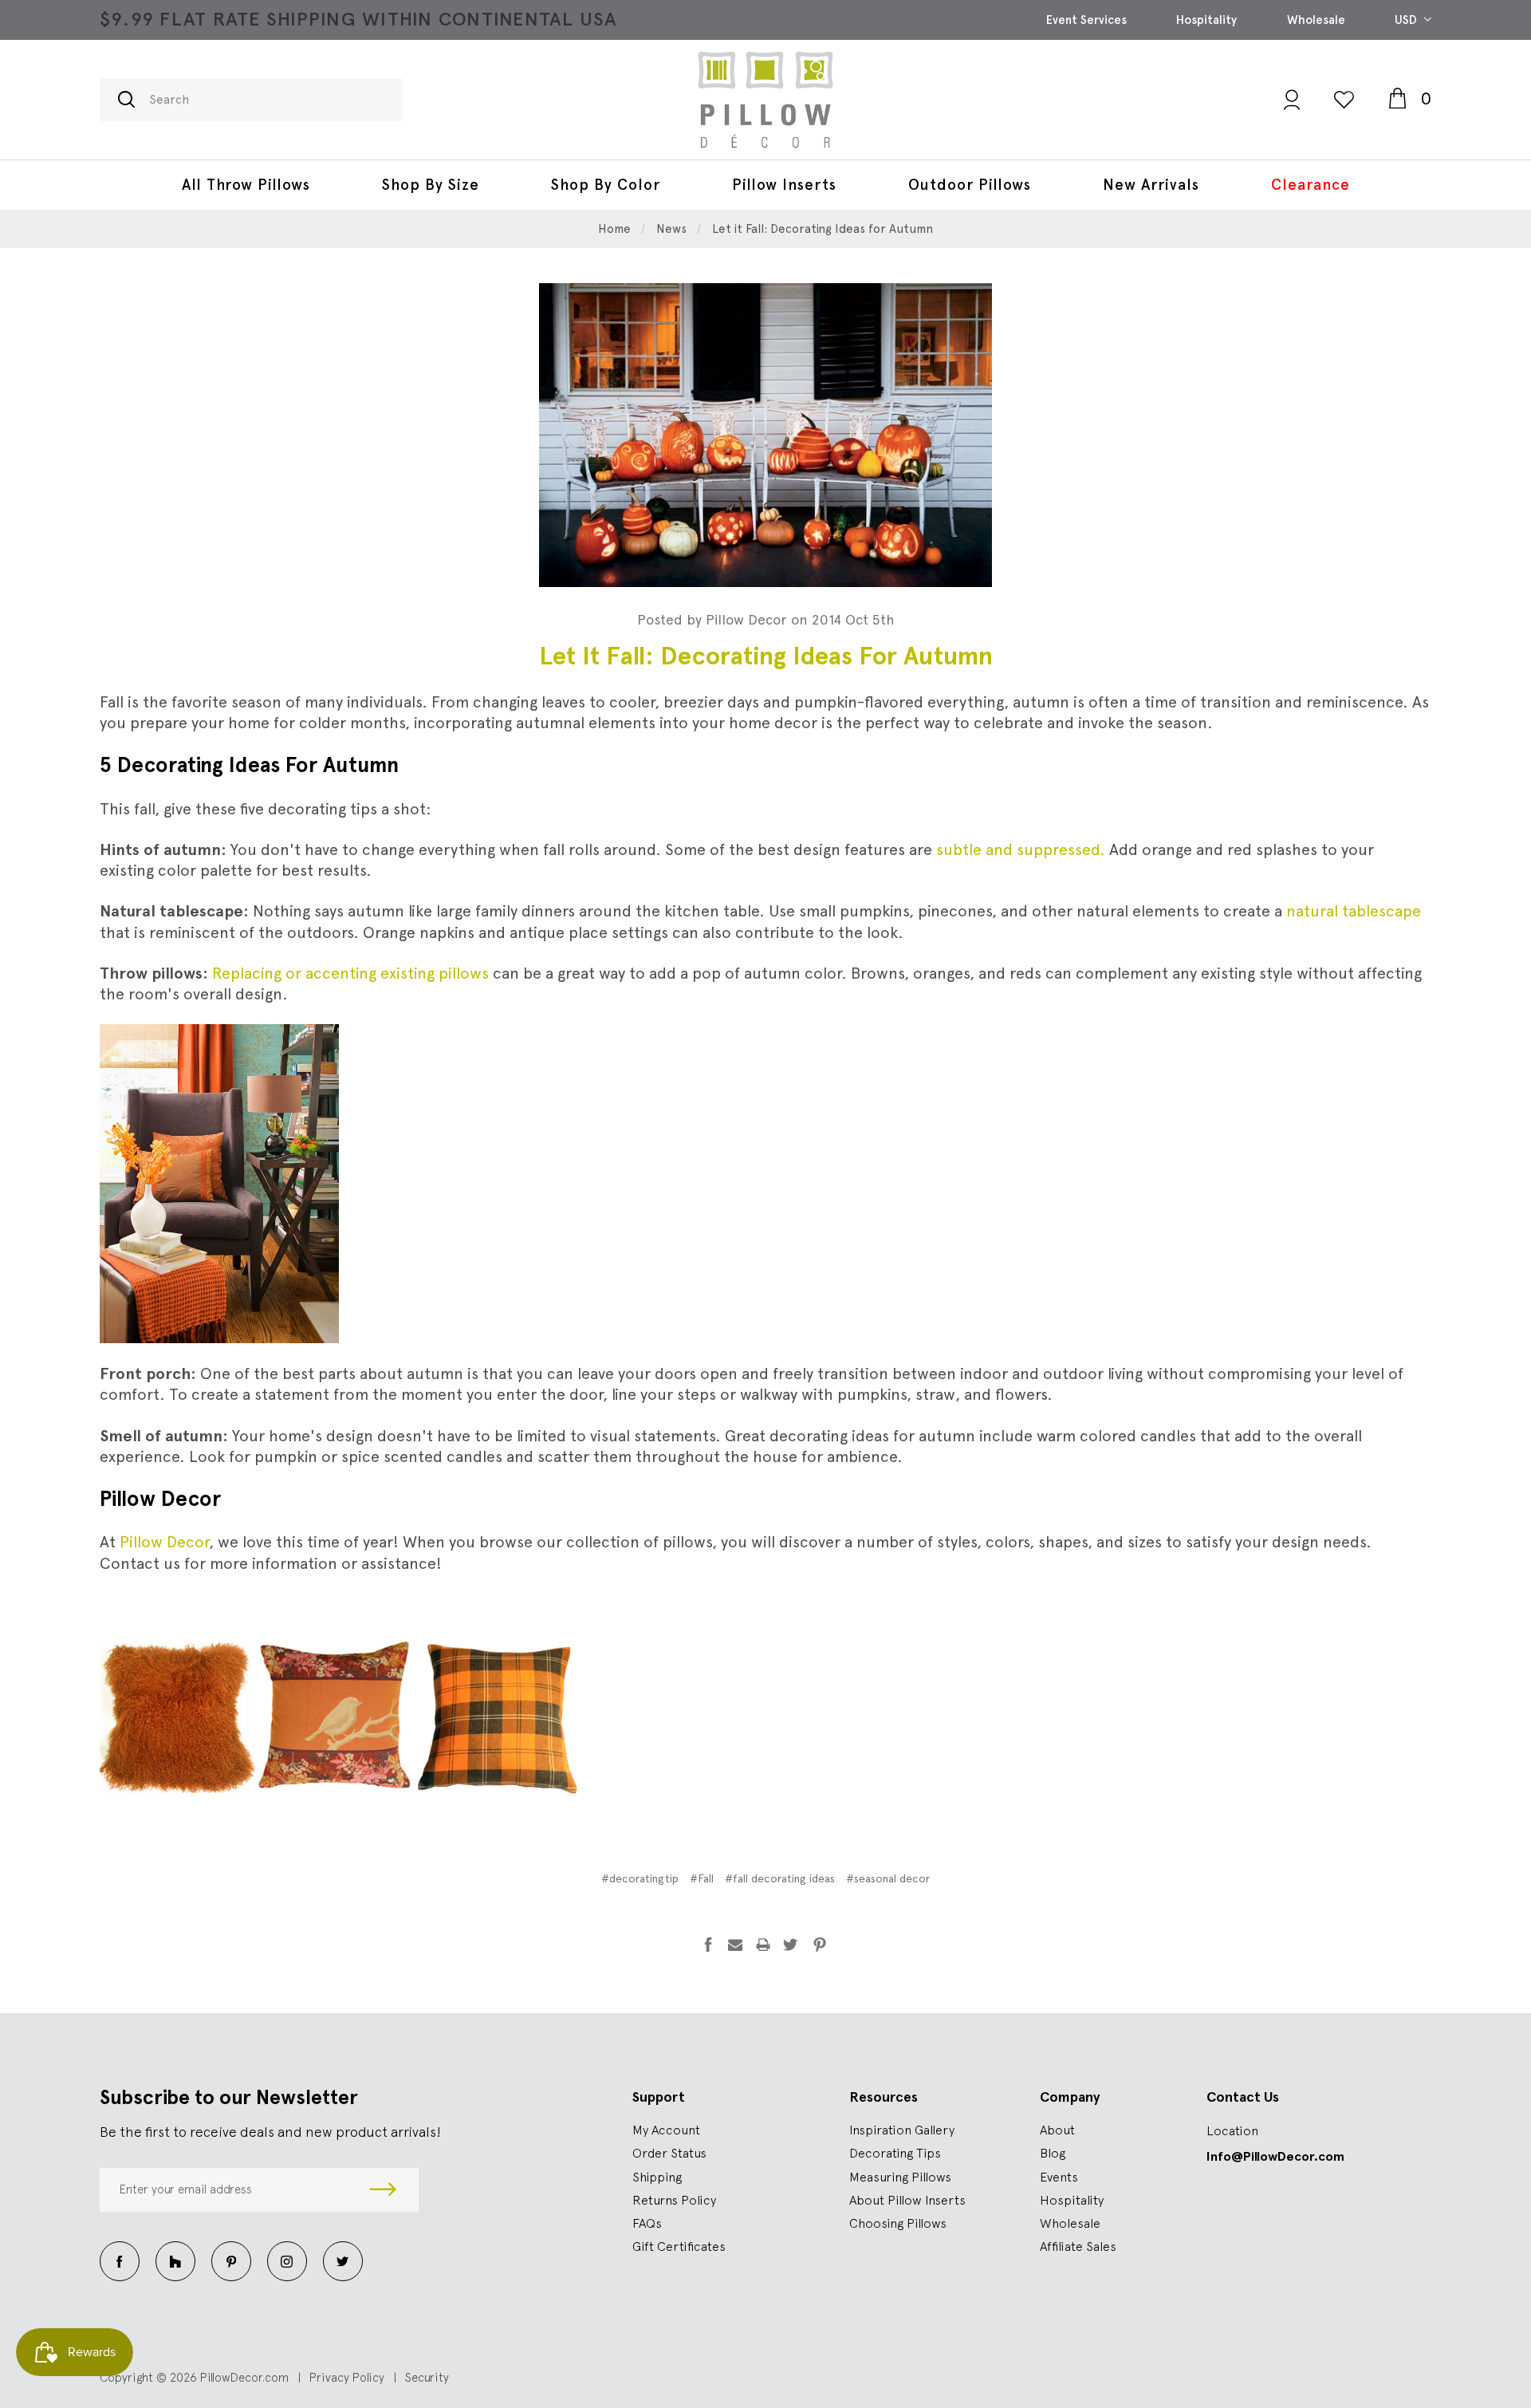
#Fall (702, 1878)
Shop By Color (606, 185)
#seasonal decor (888, 1878)
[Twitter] (790, 1945)
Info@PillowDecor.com (1275, 2156)
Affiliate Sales (1078, 2246)
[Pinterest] (820, 1945)
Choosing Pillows (898, 2223)
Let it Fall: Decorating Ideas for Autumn (766, 656)
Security (427, 2377)
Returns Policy (674, 2200)
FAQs (647, 2223)
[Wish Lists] (1344, 99)
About (1057, 2130)
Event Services (1086, 20)
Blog (1053, 2153)
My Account (666, 2130)
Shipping (657, 2177)
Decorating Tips (895, 2153)
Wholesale (1316, 20)
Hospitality (1206, 20)
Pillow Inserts (784, 185)
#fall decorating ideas (780, 1878)
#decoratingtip (640, 1878)
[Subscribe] (383, 2190)
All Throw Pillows (246, 185)
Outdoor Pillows (970, 185)
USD (1407, 20)
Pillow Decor (164, 1542)
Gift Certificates (679, 2246)
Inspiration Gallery (902, 2130)
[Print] (763, 1945)
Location (1232, 2130)
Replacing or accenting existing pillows (350, 973)
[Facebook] (708, 1945)
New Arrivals (1151, 185)
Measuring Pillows (900, 2177)
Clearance (1311, 185)
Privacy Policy (347, 2377)
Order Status (669, 2153)
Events (1059, 2177)
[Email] (735, 1945)
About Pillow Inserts (907, 2200)
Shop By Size (431, 185)
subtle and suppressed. (1021, 849)
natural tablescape (1354, 911)
